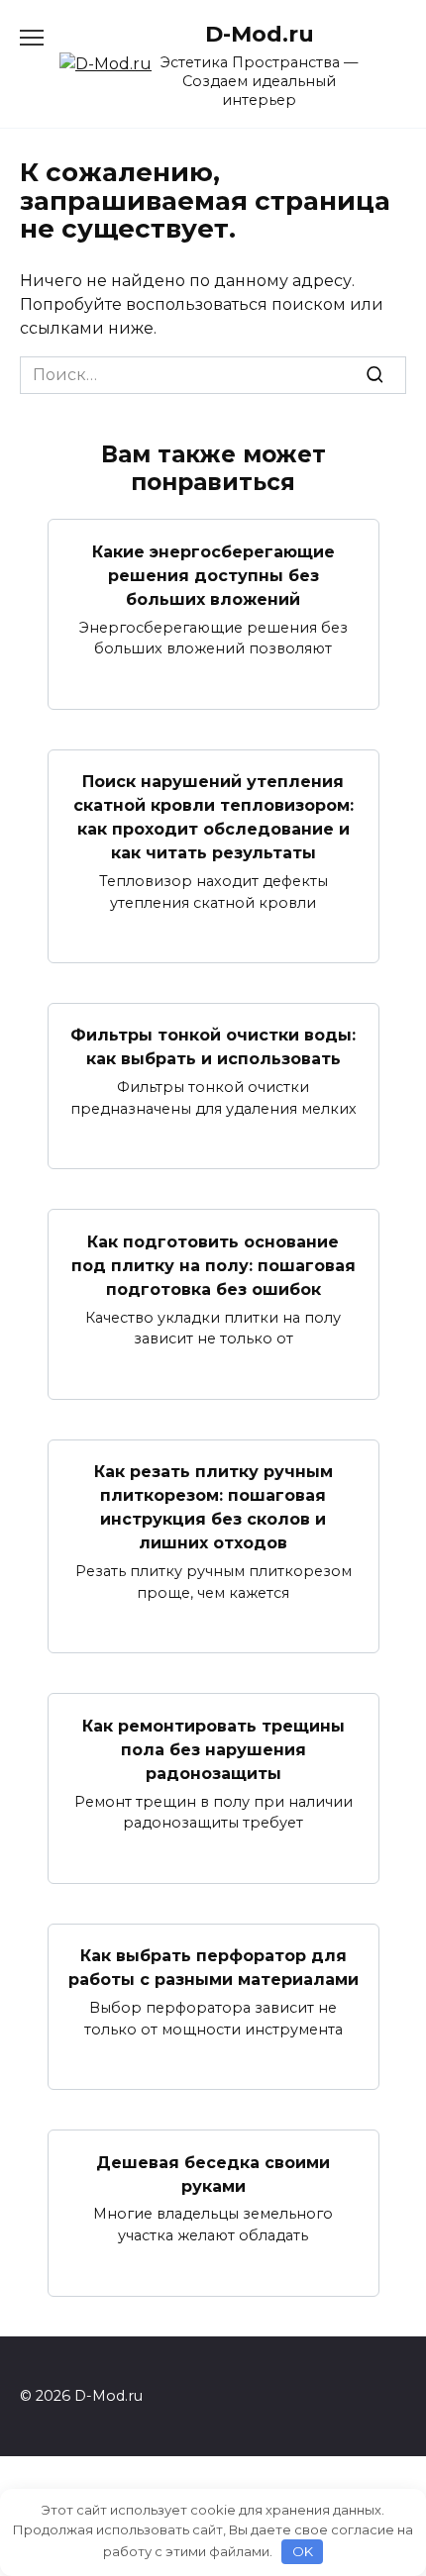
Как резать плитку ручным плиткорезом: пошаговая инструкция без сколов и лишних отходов (213, 1507)
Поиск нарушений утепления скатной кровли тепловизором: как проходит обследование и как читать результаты (213, 817)
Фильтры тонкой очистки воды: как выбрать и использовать (213, 1047)
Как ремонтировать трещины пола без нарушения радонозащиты (213, 1749)
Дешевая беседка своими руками (213, 2174)
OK (303, 2551)
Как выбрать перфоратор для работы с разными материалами (213, 1968)
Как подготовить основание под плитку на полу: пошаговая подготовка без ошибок (213, 1265)
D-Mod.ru (260, 34)
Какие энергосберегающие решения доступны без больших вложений (213, 575)
